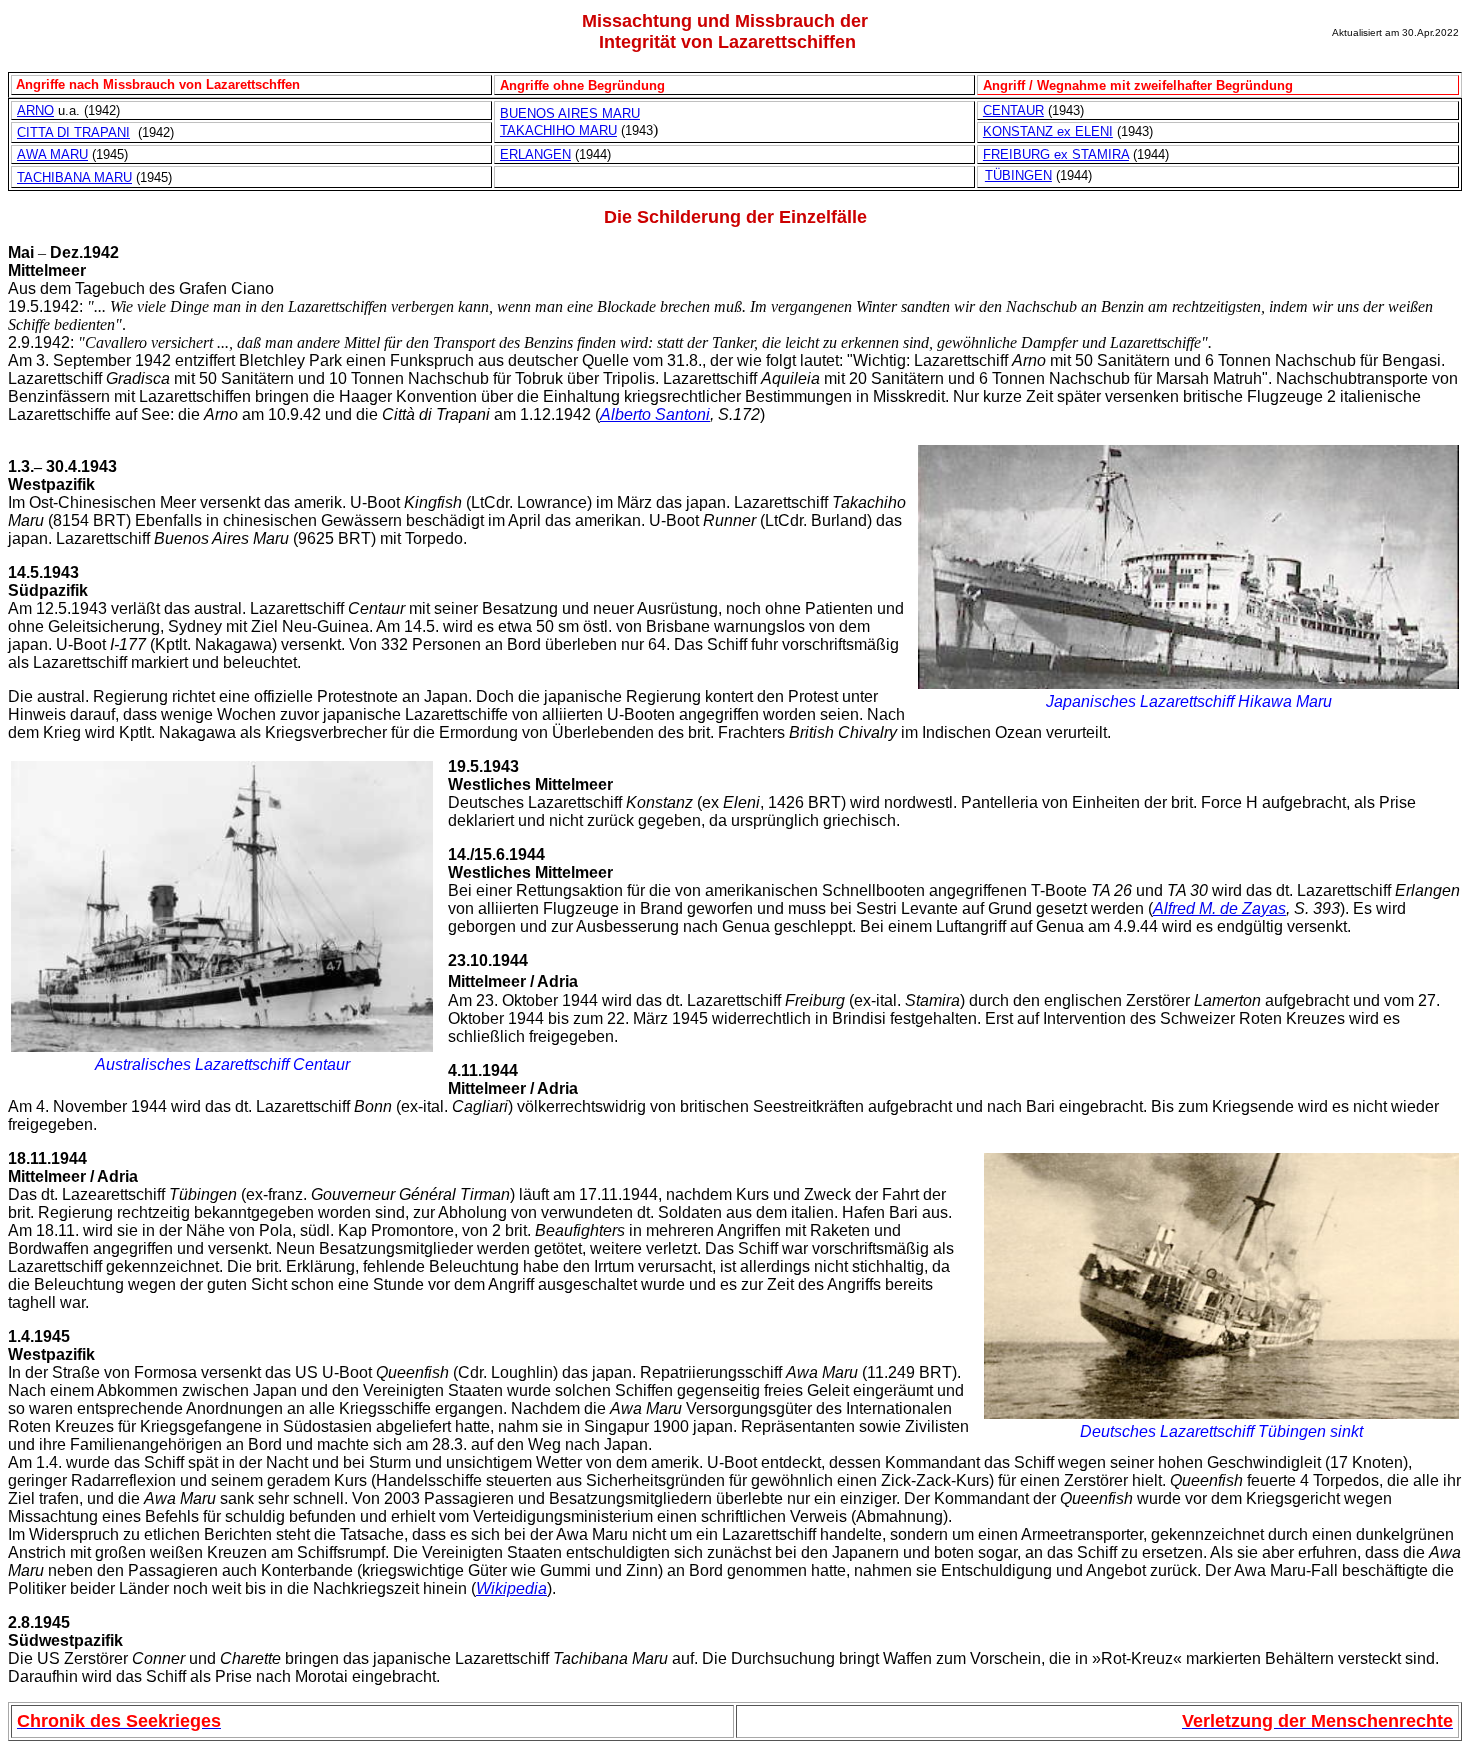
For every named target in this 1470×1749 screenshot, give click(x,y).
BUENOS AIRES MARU (570, 113)
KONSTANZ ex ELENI (1048, 131)
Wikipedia (511, 1588)
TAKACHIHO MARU (558, 130)
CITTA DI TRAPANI (73, 132)
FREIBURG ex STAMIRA (1056, 154)
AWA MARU (52, 154)
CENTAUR (1013, 110)
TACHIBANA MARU (74, 177)
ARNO (35, 110)
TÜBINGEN (1018, 175)
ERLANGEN (535, 154)
